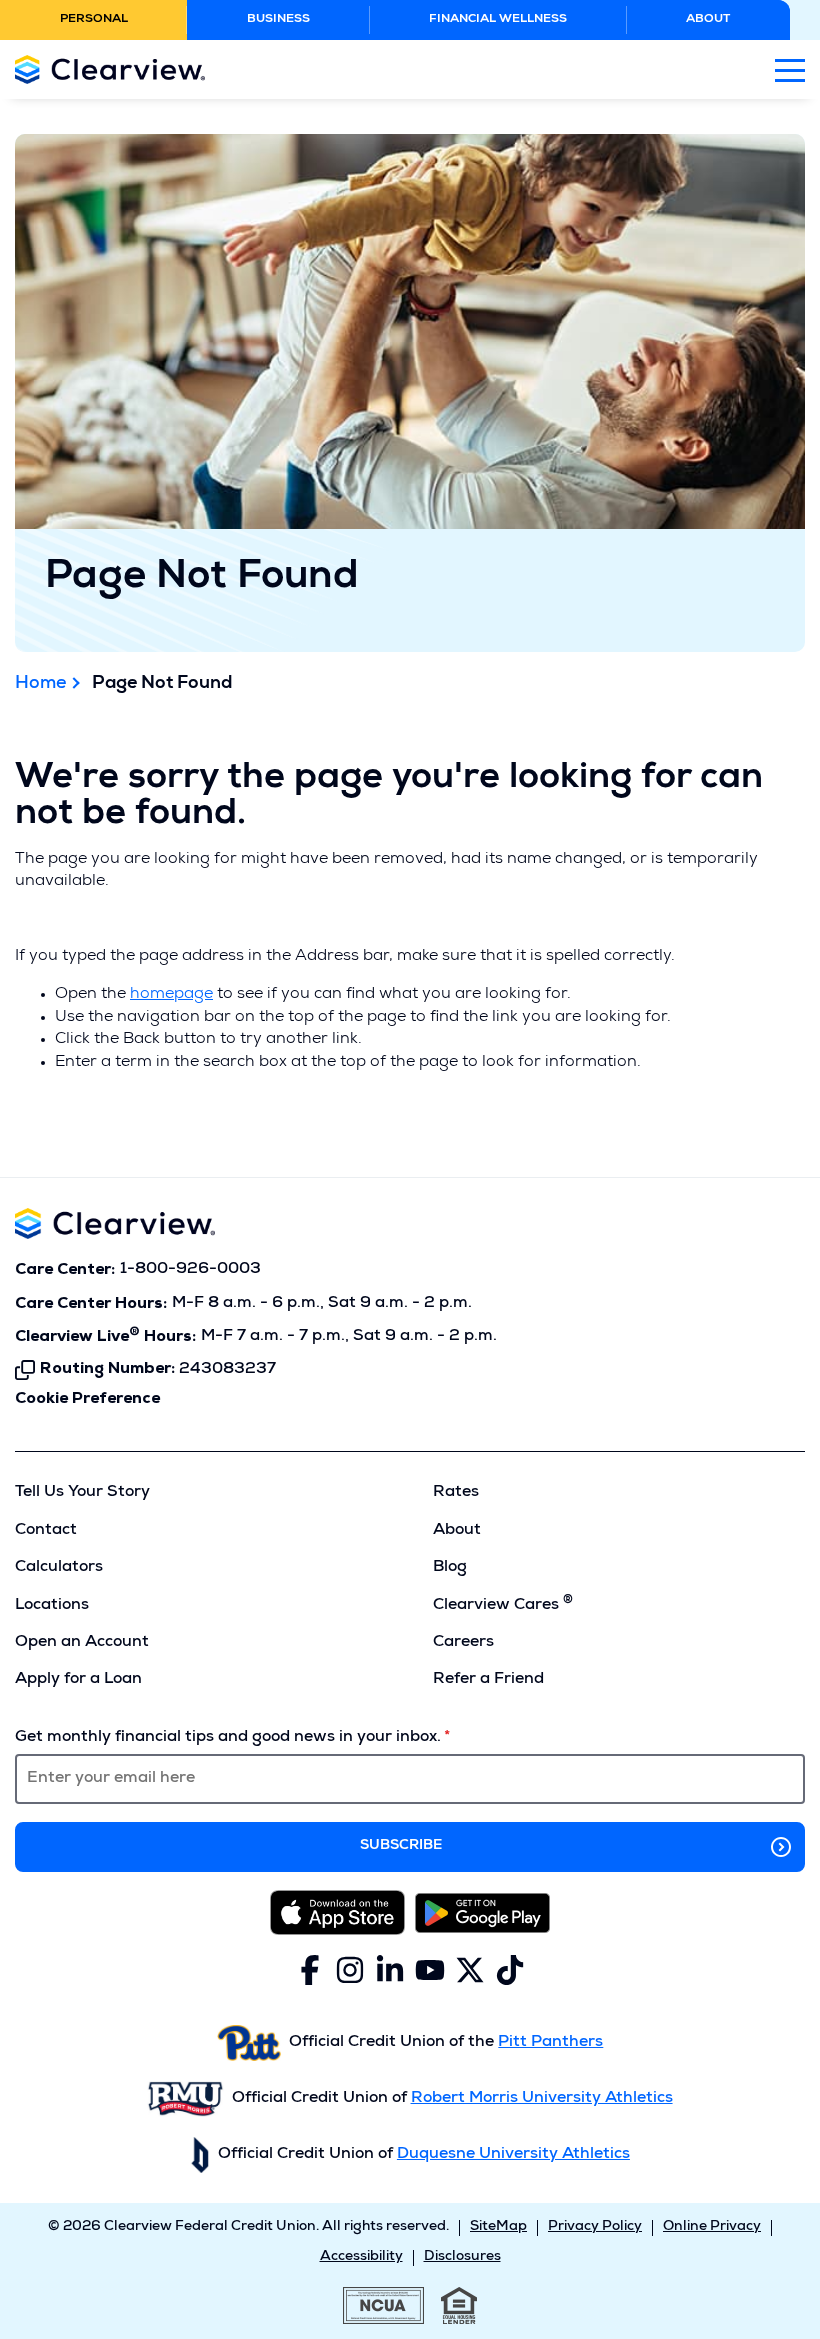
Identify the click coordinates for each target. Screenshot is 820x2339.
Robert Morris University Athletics (542, 2099)
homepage (171, 995)
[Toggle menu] (790, 69)
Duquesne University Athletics (513, 2155)
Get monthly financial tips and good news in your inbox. (228, 1738)
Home (40, 684)
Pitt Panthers (550, 2043)
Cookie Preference (87, 1399)
